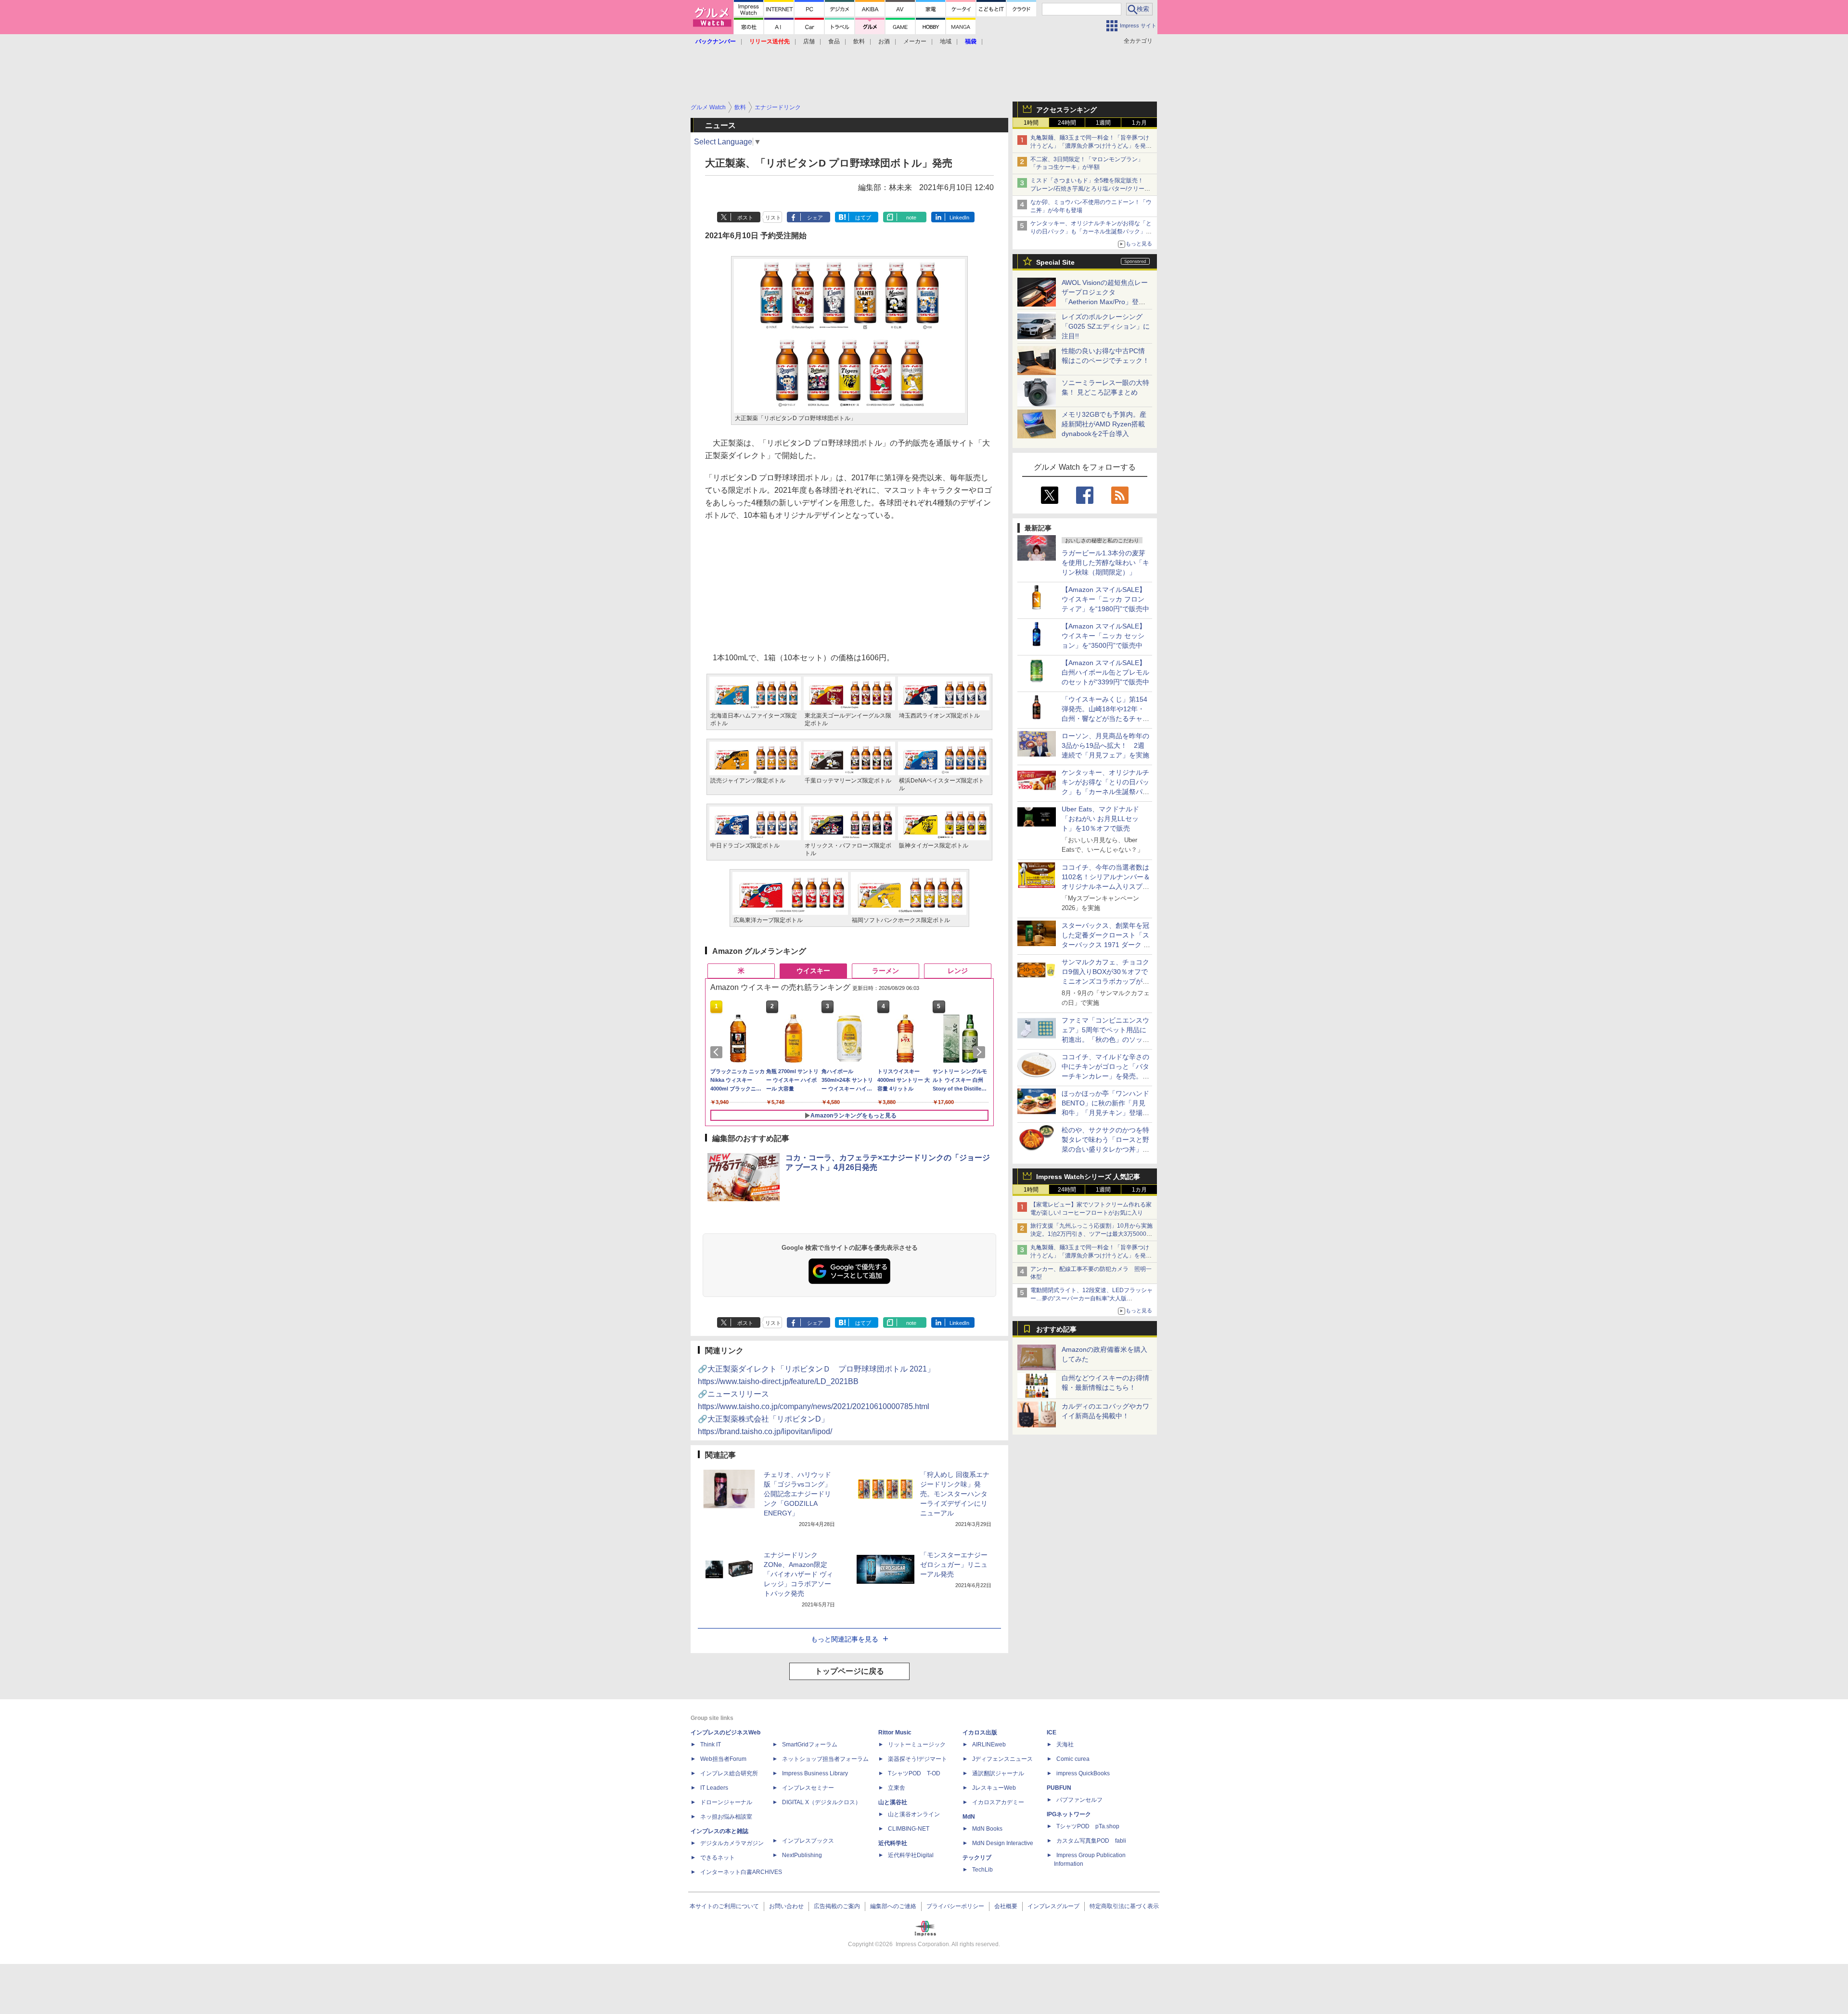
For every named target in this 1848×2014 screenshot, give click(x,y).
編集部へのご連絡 (893, 1906)
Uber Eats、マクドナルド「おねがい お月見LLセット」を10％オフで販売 (1100, 819)
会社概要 (1006, 1906)
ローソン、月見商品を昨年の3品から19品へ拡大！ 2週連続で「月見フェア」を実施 (1105, 745)
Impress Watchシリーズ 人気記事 (1088, 1177)
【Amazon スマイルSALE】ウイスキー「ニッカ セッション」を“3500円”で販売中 (1104, 636)
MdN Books (987, 1829)
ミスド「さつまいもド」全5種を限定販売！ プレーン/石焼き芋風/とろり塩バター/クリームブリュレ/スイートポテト (1090, 189)
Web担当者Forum (723, 1759)
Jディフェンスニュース (1002, 1759)
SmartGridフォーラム (810, 1745)
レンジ (958, 971)
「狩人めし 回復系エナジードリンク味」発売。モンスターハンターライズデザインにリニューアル (955, 1494)
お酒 (884, 41)
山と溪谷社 (893, 1802)
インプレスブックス (808, 1841)
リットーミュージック (917, 1745)
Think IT (711, 1745)
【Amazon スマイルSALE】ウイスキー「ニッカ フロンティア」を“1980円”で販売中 (1105, 599)
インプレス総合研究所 (729, 1773)
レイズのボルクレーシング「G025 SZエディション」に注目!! (1106, 326)
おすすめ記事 (1056, 1329)
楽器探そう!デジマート (918, 1759)
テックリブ (977, 1858)
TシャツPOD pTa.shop (1088, 1826)
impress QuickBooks (1083, 1773)
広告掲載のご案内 (837, 1906)
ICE (1052, 1732)
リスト (773, 218)
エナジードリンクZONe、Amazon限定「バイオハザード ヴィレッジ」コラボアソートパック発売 (798, 1574)
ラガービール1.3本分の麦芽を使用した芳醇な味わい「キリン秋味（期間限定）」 (1105, 563)
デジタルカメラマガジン (732, 1843)
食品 (834, 41)
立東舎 (897, 1788)
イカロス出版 (980, 1732)
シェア (815, 218)
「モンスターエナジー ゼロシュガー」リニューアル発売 (954, 1565)
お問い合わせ (786, 1906)
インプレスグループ (1053, 1906)
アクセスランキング (1066, 110)
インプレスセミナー (808, 1788)
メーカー (915, 41)
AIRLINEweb (989, 1745)
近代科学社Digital (911, 1855)
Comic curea (1073, 1759)
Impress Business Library (815, 1773)
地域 (946, 41)
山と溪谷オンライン (914, 1814)
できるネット (718, 1858)
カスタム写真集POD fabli (1091, 1841)
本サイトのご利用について (724, 1906)
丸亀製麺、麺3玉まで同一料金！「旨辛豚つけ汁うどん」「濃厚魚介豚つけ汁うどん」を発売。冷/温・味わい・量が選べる (1090, 146)
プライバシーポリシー (955, 1906)
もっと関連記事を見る (845, 1639)
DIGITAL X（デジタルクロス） (821, 1802)
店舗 (809, 41)
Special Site (1055, 262)
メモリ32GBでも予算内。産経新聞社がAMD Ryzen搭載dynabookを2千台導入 (1104, 424)
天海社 (1065, 1745)
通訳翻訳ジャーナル (998, 1773)
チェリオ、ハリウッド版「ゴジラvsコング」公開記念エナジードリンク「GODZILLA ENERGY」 (797, 1494)
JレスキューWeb (994, 1788)
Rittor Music (895, 1732)
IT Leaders (714, 1788)
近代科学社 (893, 1843)
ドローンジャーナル (726, 1802)
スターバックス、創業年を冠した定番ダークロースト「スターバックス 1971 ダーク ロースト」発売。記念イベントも (1106, 945)
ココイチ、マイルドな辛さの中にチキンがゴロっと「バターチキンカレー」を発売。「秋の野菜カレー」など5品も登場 (1105, 1076)
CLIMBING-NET (909, 1829)
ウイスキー (813, 971)
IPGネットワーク (1069, 1814)
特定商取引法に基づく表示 (1124, 1906)
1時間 (1031, 123)
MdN (969, 1817)
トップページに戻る (849, 1671)
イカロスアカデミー (998, 1802)
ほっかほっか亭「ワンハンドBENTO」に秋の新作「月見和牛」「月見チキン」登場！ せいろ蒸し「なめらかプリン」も (1109, 1113)
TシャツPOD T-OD (914, 1773)
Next (981, 1052)
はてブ (863, 218)
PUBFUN (1059, 1788)
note (911, 218)
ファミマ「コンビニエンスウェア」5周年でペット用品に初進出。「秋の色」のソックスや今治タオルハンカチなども (1105, 1039)
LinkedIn (959, 218)
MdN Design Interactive (1003, 1843)
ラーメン (885, 971)
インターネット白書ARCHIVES (741, 1872)
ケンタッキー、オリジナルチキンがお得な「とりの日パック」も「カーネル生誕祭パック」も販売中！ (1091, 231)
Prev (718, 1052)
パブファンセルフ (1079, 1800)
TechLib (982, 1870)
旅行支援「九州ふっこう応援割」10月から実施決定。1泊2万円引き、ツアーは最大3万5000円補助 (1091, 1234)
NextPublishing (802, 1855)
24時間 (1067, 123)
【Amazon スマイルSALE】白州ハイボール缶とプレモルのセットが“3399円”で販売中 (1105, 672)
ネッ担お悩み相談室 (726, 1817)
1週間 (1103, 123)
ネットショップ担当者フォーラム (825, 1759)
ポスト (745, 218)
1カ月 (1139, 123)
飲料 (859, 41)
